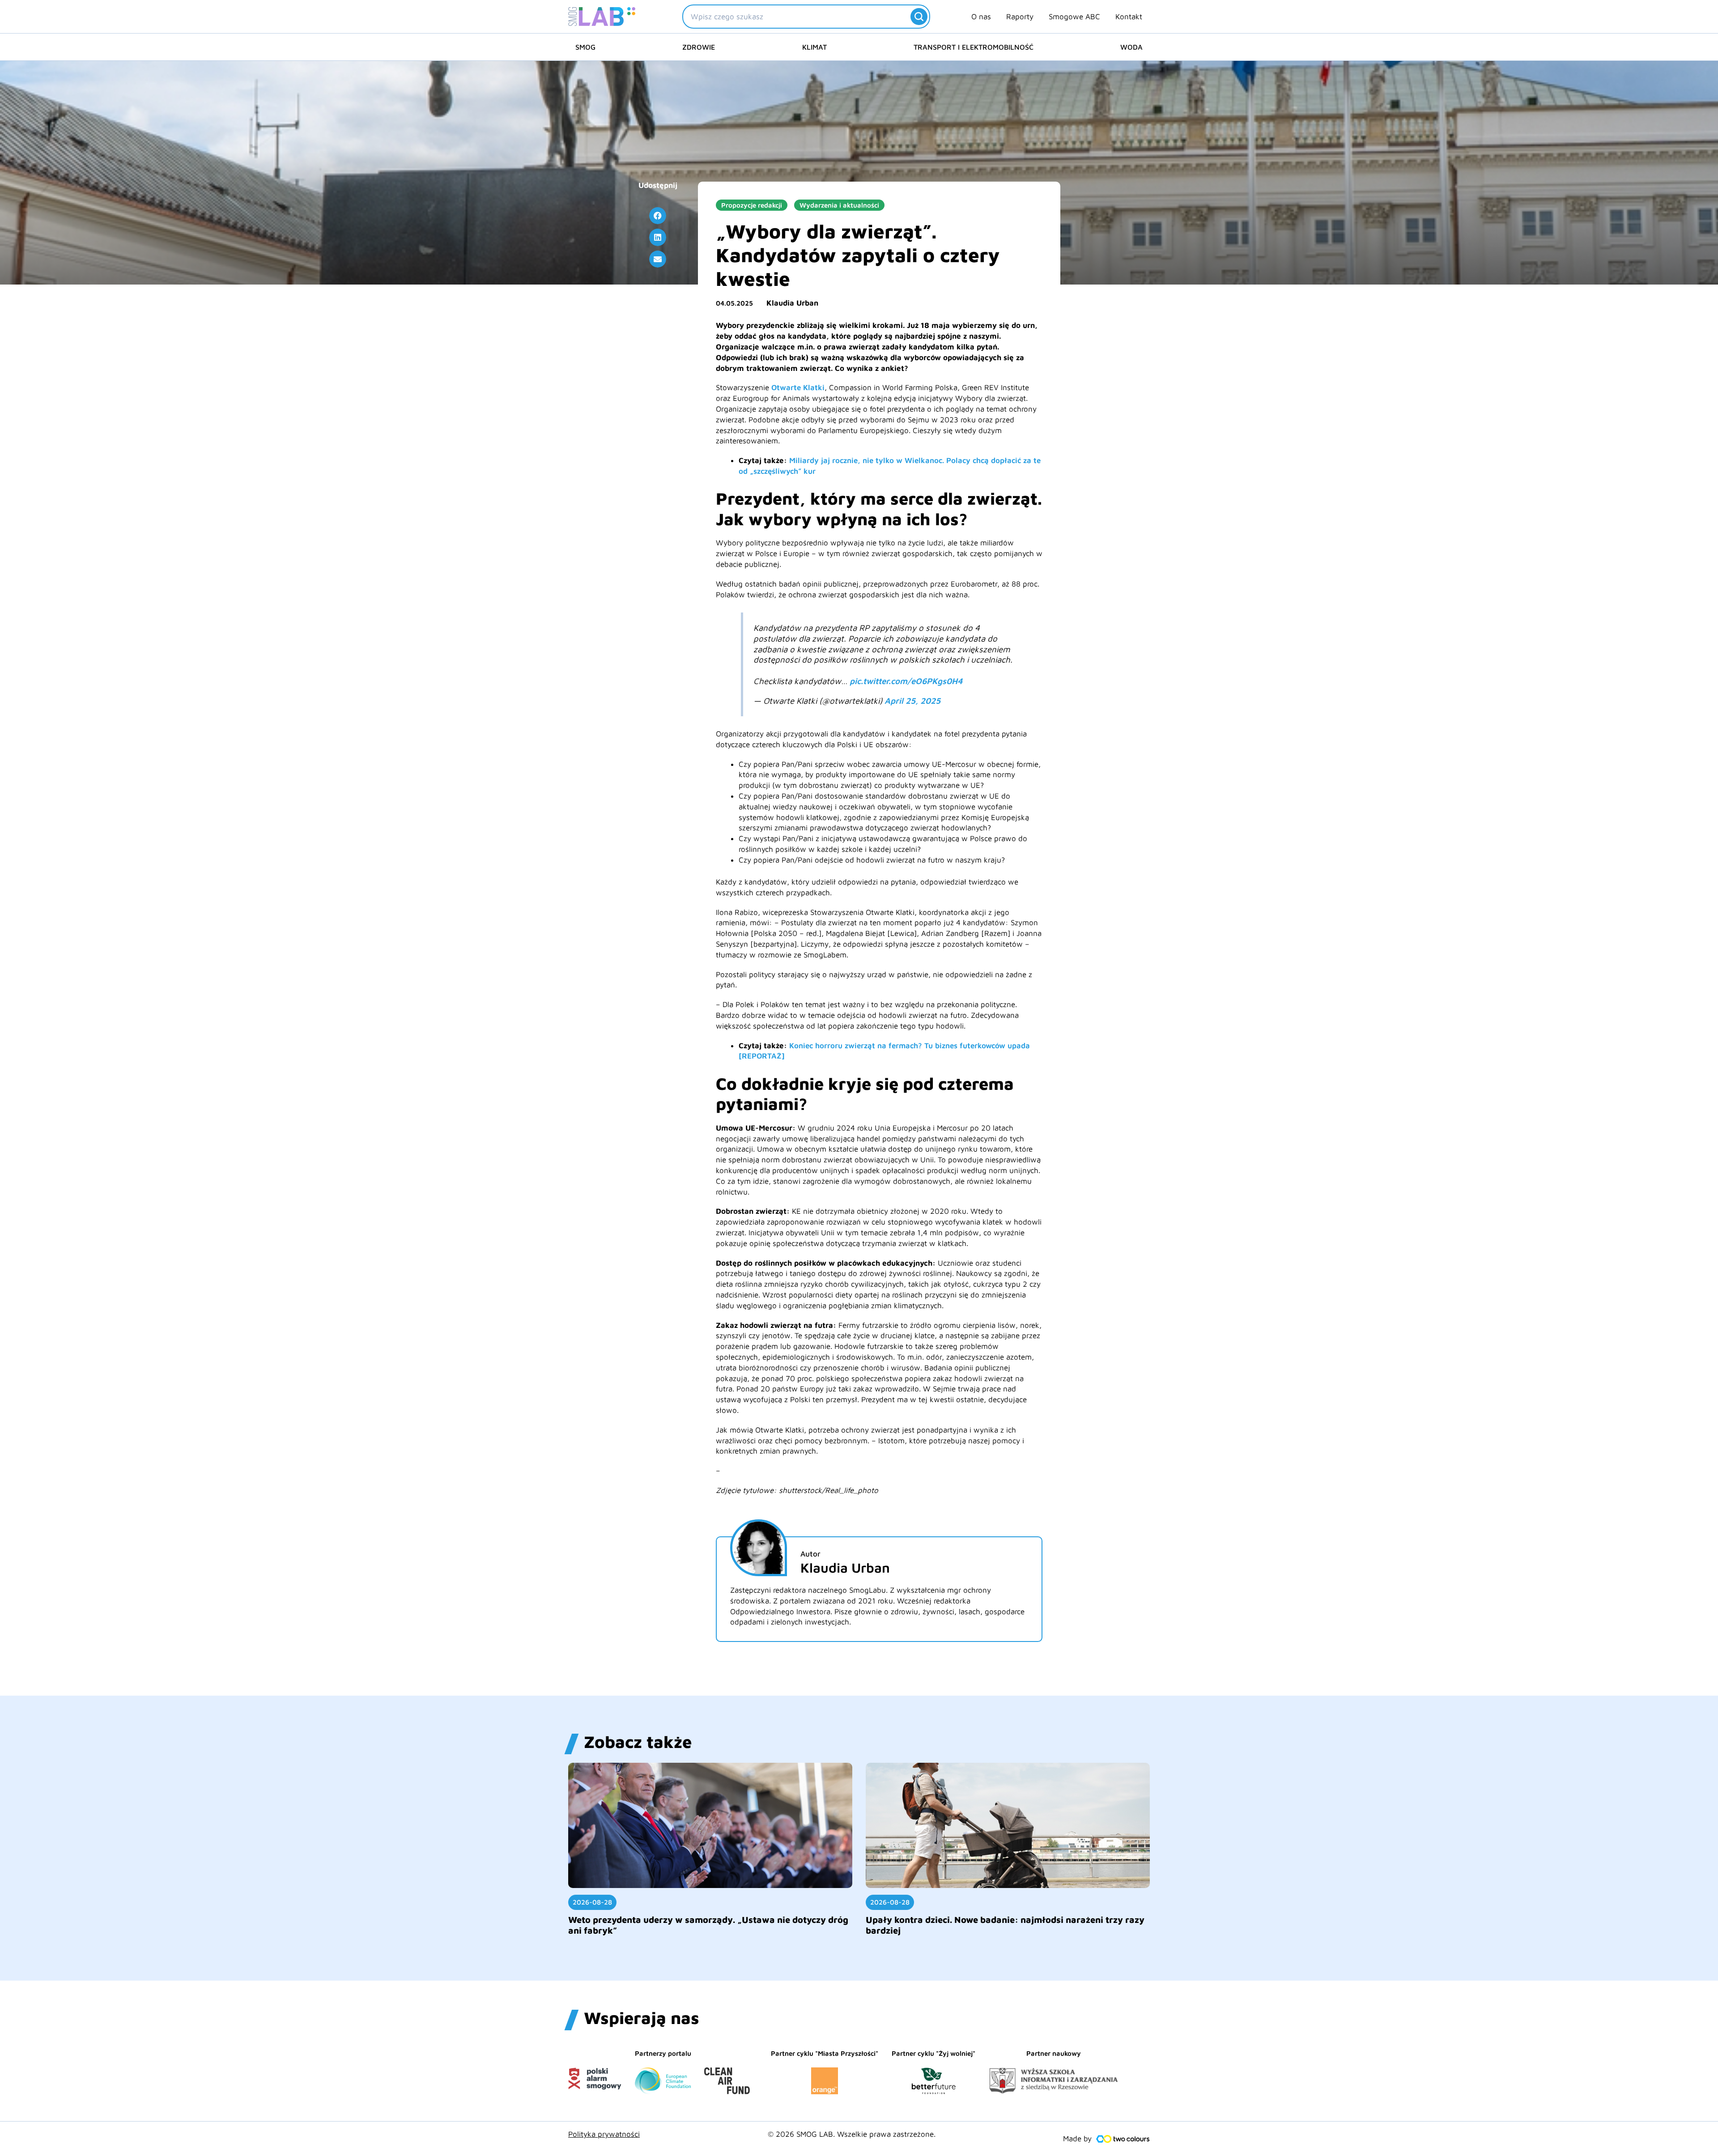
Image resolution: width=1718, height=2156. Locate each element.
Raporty (1020, 17)
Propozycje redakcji (752, 205)
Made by (1077, 2139)
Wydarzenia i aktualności (839, 205)
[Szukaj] (919, 17)
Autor (810, 1554)
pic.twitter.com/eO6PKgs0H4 (906, 681)
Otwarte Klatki (798, 387)
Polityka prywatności (604, 2134)
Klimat (814, 47)
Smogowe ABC (1074, 17)
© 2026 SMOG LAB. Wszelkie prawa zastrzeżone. (852, 2134)
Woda (1131, 47)
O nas (981, 17)
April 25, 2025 (912, 701)
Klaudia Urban (792, 303)
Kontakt (1129, 17)
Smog (585, 47)
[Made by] (1123, 2139)
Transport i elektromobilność (974, 47)
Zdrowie (699, 47)
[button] (658, 216)
